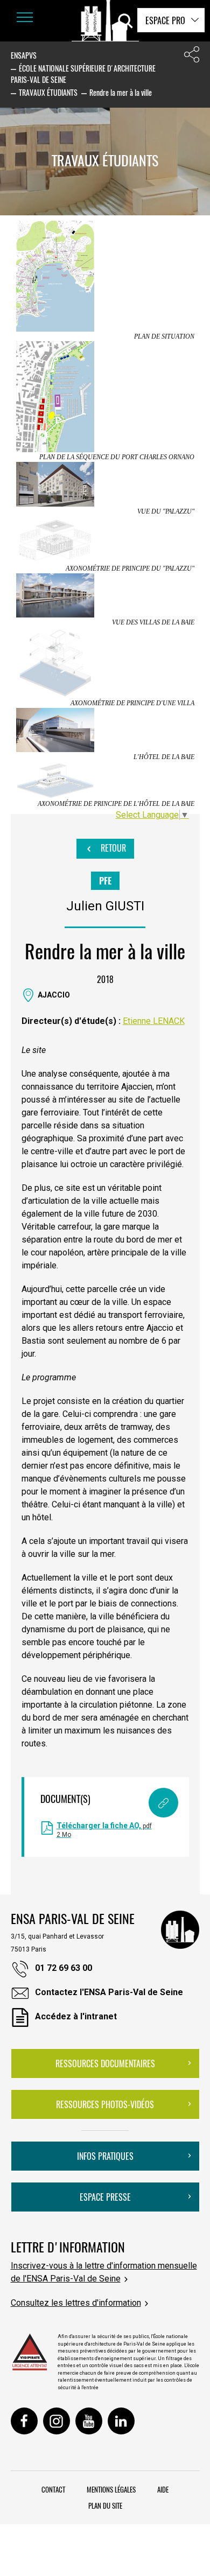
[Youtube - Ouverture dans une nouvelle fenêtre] (89, 2421)
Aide (163, 2489)
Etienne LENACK (154, 1021)
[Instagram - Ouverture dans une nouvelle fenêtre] (57, 2421)
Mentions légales (111, 2489)
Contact (53, 2489)
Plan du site (105, 2505)
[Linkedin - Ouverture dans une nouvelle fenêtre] (121, 2421)
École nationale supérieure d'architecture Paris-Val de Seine (83, 74)
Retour (112, 848)
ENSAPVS (24, 55)
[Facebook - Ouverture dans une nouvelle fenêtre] (24, 2421)
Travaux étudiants (48, 92)
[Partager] (192, 57)
